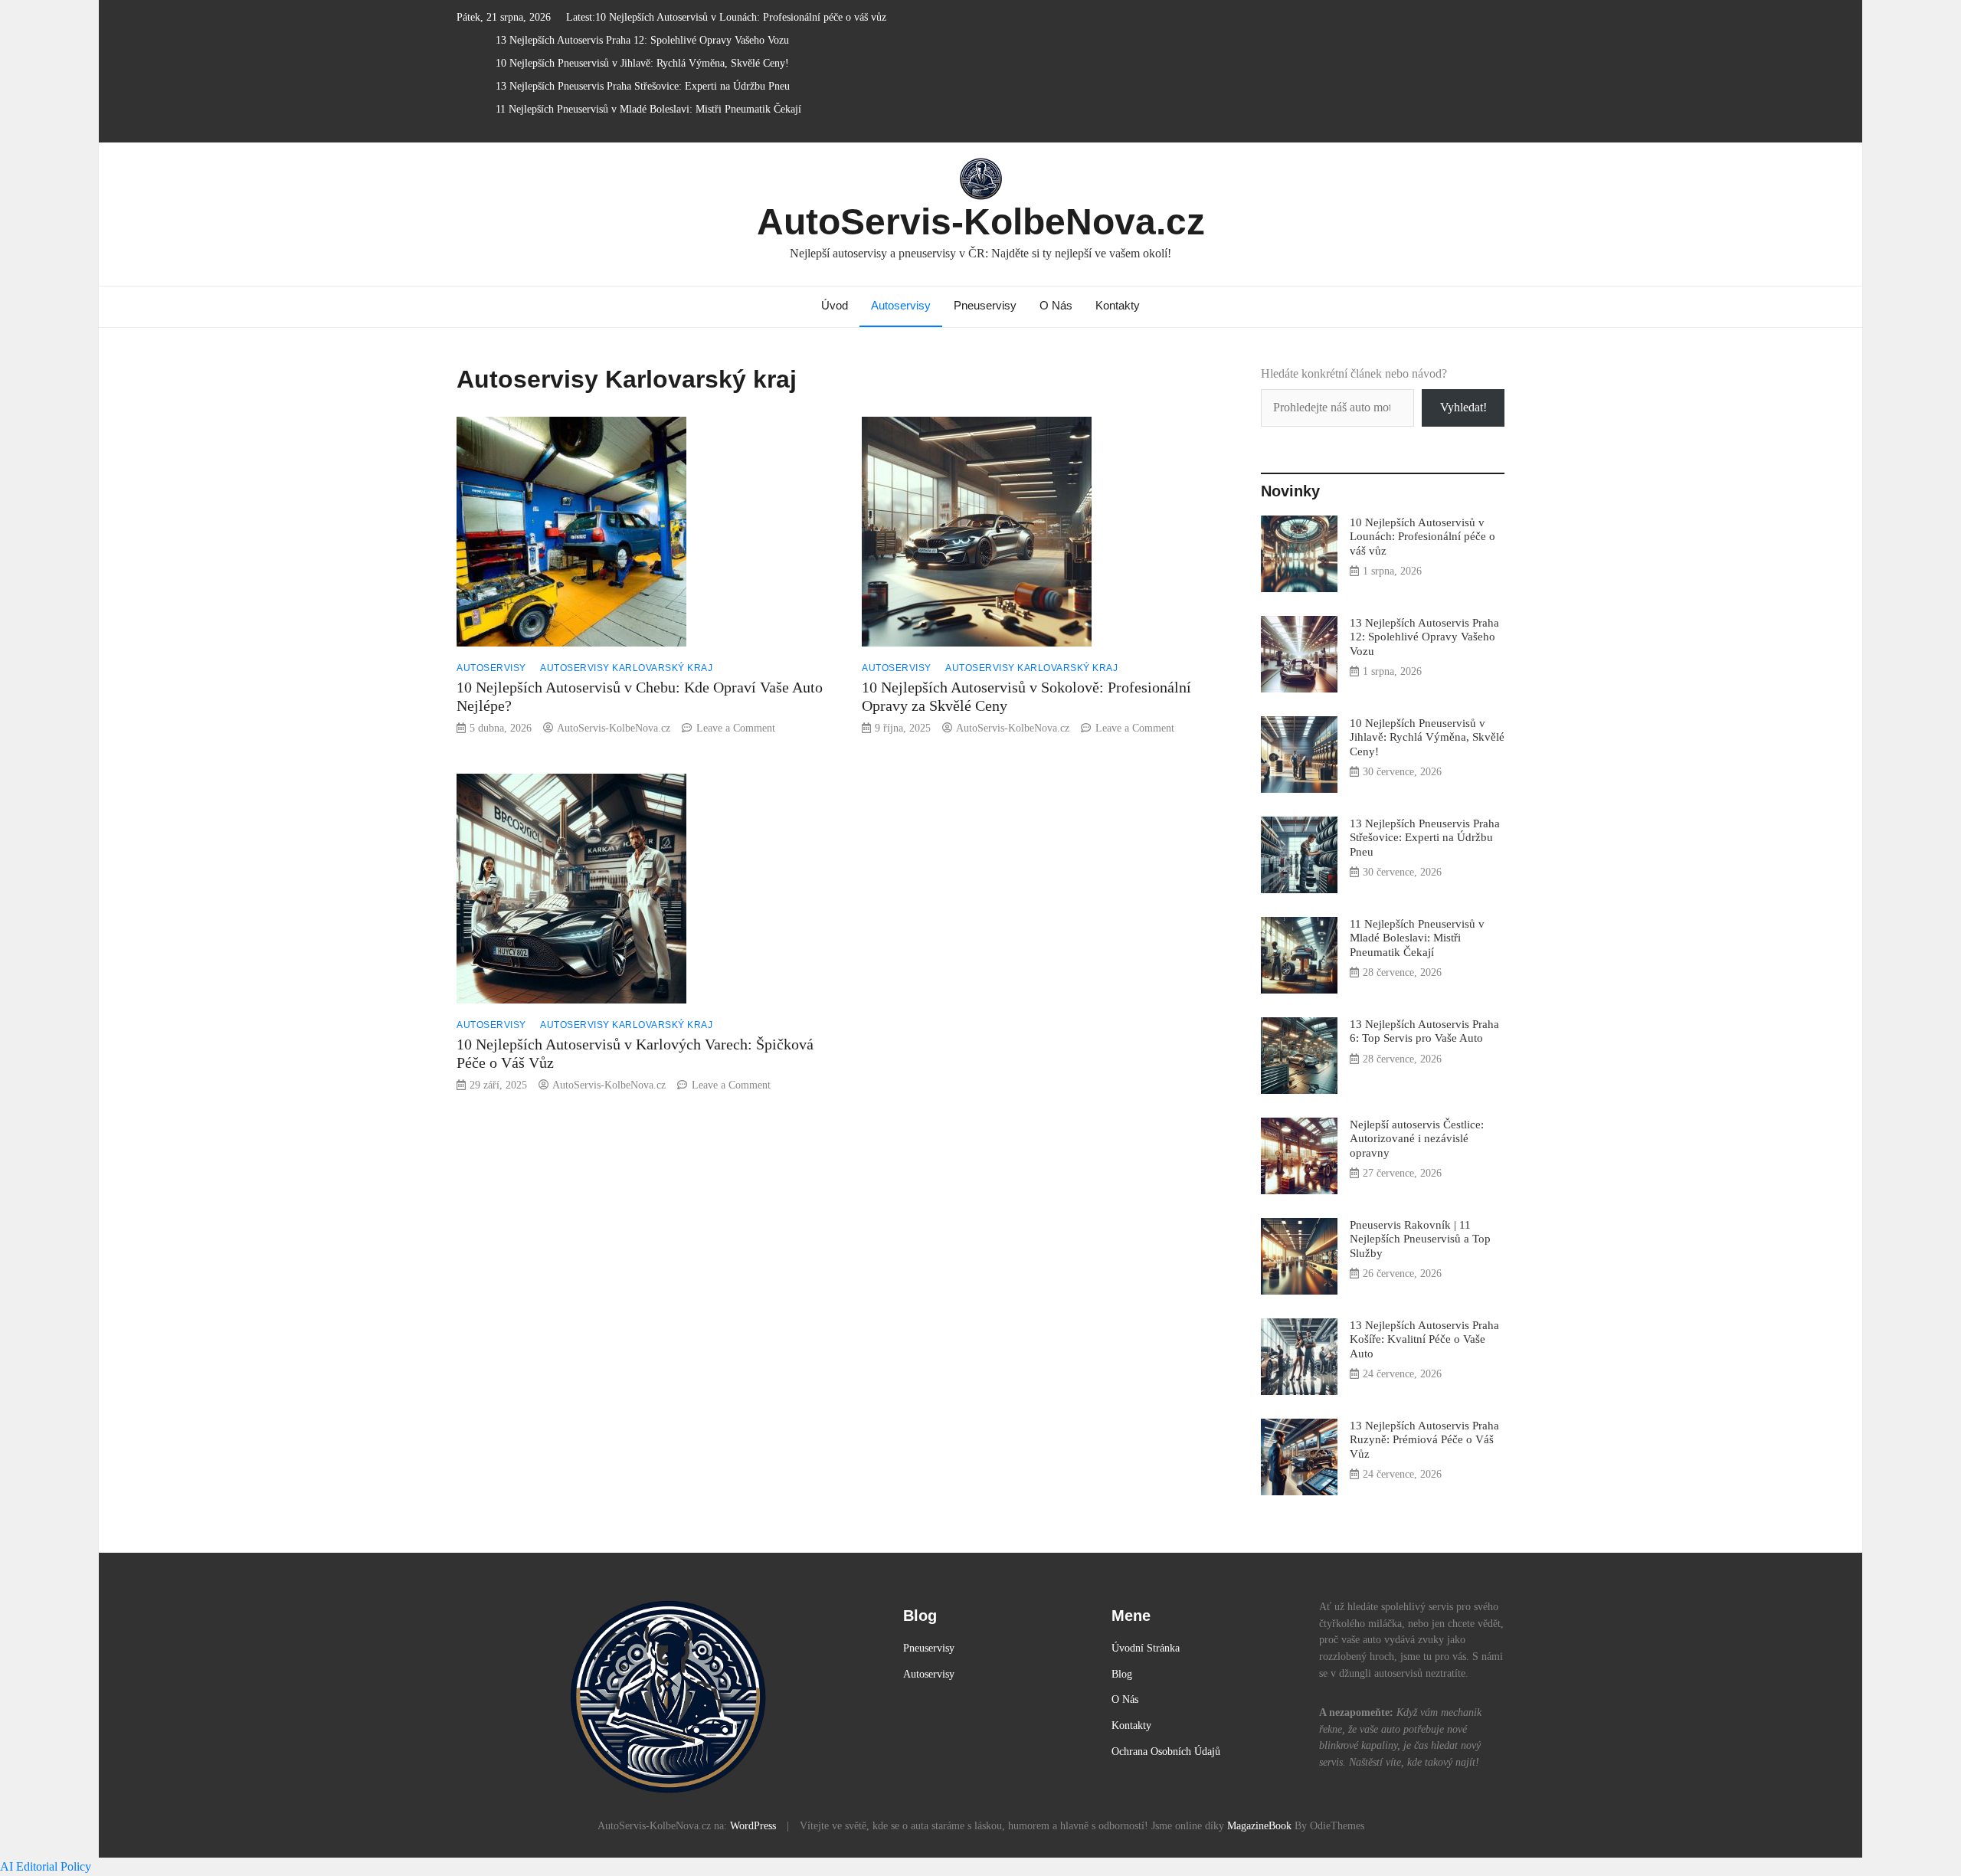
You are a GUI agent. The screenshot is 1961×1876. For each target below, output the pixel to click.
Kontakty (1118, 305)
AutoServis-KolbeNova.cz (981, 222)
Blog (1122, 1674)
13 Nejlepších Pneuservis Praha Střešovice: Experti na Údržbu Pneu (643, 86)
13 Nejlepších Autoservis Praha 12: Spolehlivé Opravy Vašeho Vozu (642, 40)
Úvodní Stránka (1146, 1648)
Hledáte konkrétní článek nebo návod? (1354, 373)
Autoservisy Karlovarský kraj (626, 668)
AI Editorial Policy (46, 1866)
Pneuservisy (985, 305)
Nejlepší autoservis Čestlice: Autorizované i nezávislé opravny (1417, 1138)
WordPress (753, 1825)
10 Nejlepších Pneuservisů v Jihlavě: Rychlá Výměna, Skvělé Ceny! (642, 63)
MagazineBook (1259, 1825)
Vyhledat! (1463, 407)
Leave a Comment (736, 728)
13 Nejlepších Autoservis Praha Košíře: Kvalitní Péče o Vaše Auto (1424, 1339)
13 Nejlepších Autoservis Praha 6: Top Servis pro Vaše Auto (1424, 1031)
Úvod (835, 305)
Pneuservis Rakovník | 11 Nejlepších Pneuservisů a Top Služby (1420, 1238)
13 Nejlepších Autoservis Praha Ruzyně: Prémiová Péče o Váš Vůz (1424, 1439)
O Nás (1056, 305)
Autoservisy (901, 305)
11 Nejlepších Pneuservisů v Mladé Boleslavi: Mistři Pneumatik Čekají (648, 109)
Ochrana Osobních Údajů (1166, 1751)
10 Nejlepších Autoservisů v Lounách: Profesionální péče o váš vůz (741, 17)
